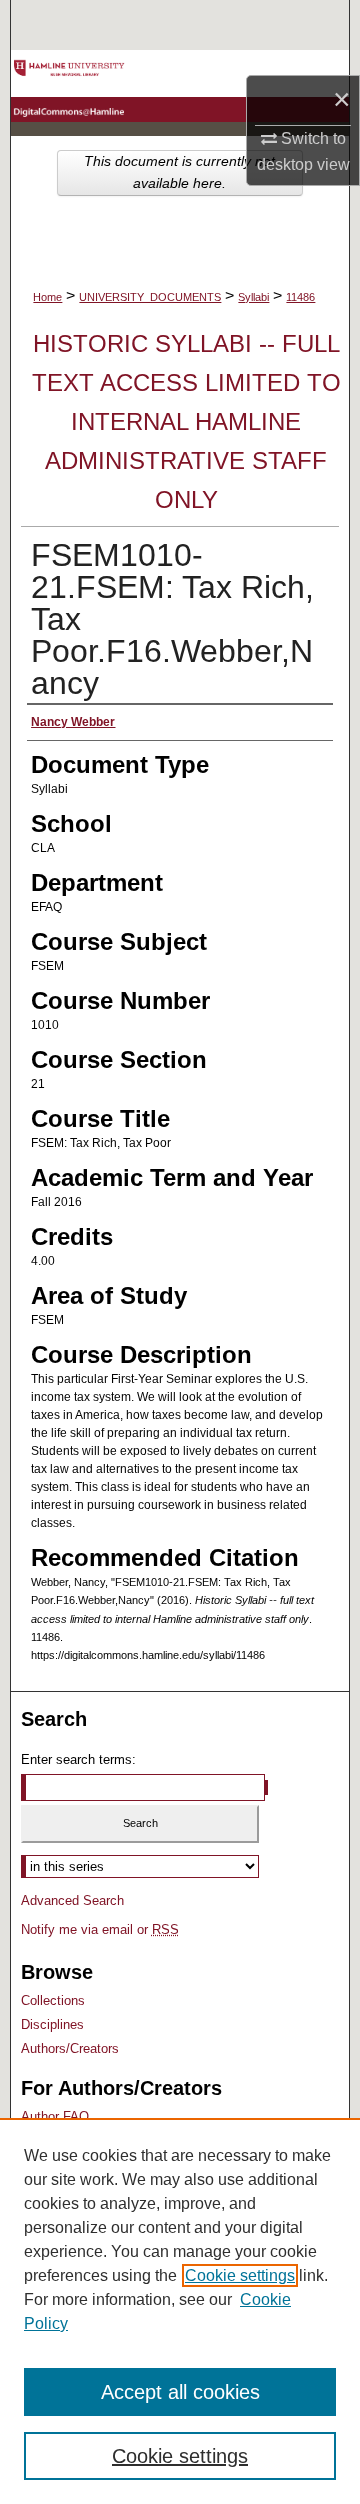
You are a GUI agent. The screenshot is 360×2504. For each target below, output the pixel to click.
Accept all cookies (180, 2392)
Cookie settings (240, 2275)
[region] (180, 2311)
